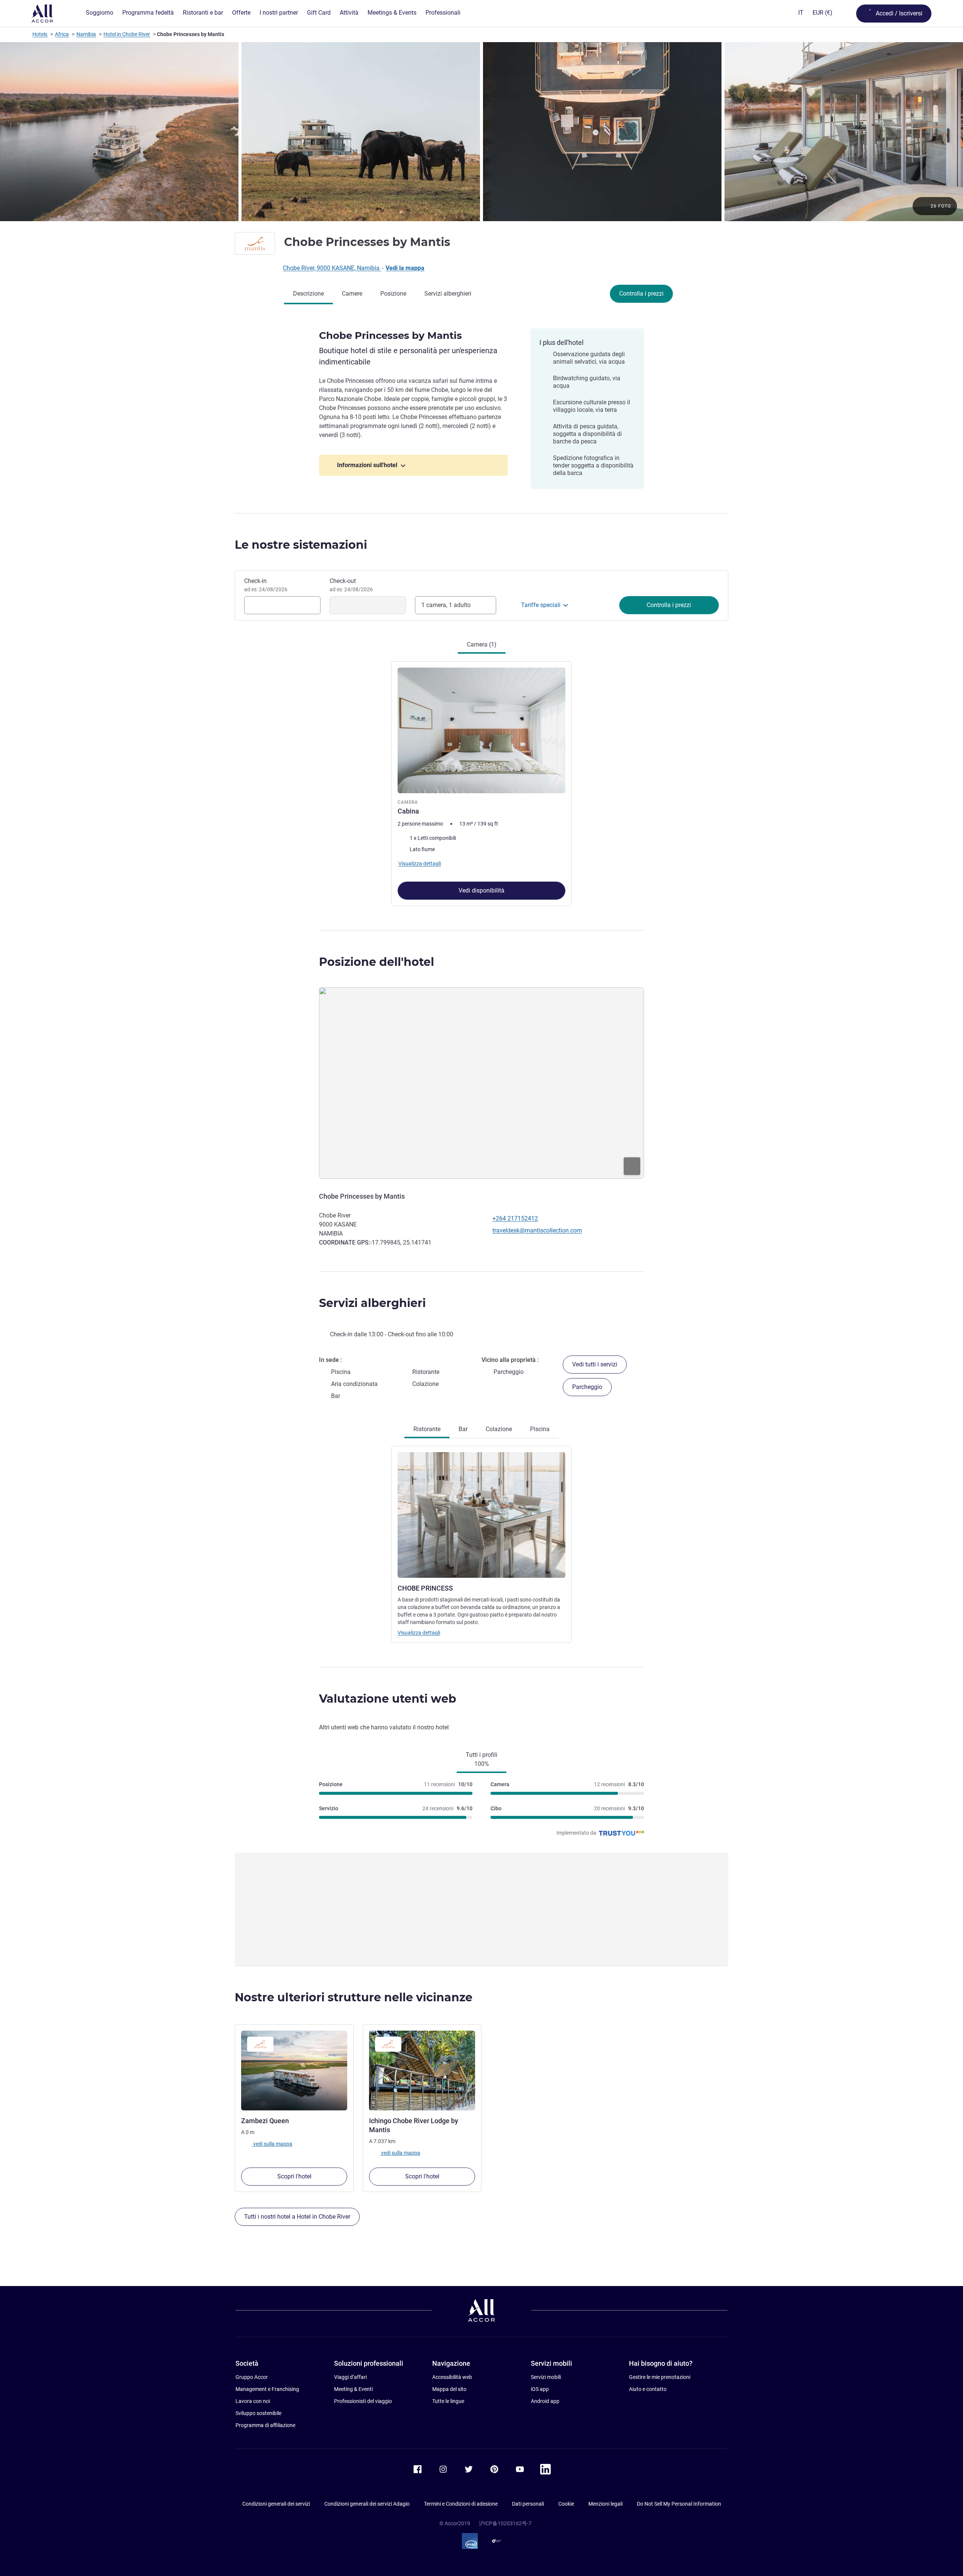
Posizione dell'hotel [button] (377, 962)
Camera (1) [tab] (482, 644)
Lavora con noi (253, 2401)
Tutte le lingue (448, 2401)
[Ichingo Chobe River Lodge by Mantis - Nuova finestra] (422, 2071)
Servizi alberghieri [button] (372, 1303)
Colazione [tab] (499, 1429)
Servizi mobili (546, 2377)
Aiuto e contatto (648, 2389)
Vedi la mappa (405, 268)
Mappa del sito (449, 2389)
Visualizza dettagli (419, 1633)
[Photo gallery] (481, 132)
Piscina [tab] (540, 1429)
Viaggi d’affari (350, 2377)
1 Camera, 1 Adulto (446, 605)
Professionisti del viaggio (363, 2401)
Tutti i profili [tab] (481, 1759)
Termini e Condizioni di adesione (461, 2504)
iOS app (540, 2389)
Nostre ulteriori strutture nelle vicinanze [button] (354, 1997)
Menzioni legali (605, 2504)
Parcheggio (587, 1387)
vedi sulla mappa (272, 2143)
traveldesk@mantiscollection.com (537, 1230)
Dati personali (528, 2504)
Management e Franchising (267, 2389)
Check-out (351, 585)
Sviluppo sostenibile (258, 2413)
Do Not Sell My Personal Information (679, 2504)
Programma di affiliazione (265, 2425)
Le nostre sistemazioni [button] (301, 545)
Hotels (40, 34)
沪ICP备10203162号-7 (505, 2523)
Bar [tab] (463, 1429)
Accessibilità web (452, 2377)
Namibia (86, 34)
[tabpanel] (481, 780)
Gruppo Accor (252, 2377)
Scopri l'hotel (294, 2176)
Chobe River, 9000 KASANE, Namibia (332, 268)
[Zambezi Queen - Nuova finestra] (294, 2071)
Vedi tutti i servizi (595, 1364)
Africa (62, 34)
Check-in (266, 585)
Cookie (566, 2504)
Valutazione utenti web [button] (388, 1699)
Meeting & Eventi (353, 2389)
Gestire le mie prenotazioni (660, 2377)
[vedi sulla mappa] (481, 1083)
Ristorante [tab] (427, 1429)
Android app (545, 2401)
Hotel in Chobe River (127, 34)
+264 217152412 (515, 1218)
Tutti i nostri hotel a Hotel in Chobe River (297, 2217)
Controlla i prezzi (641, 294)
